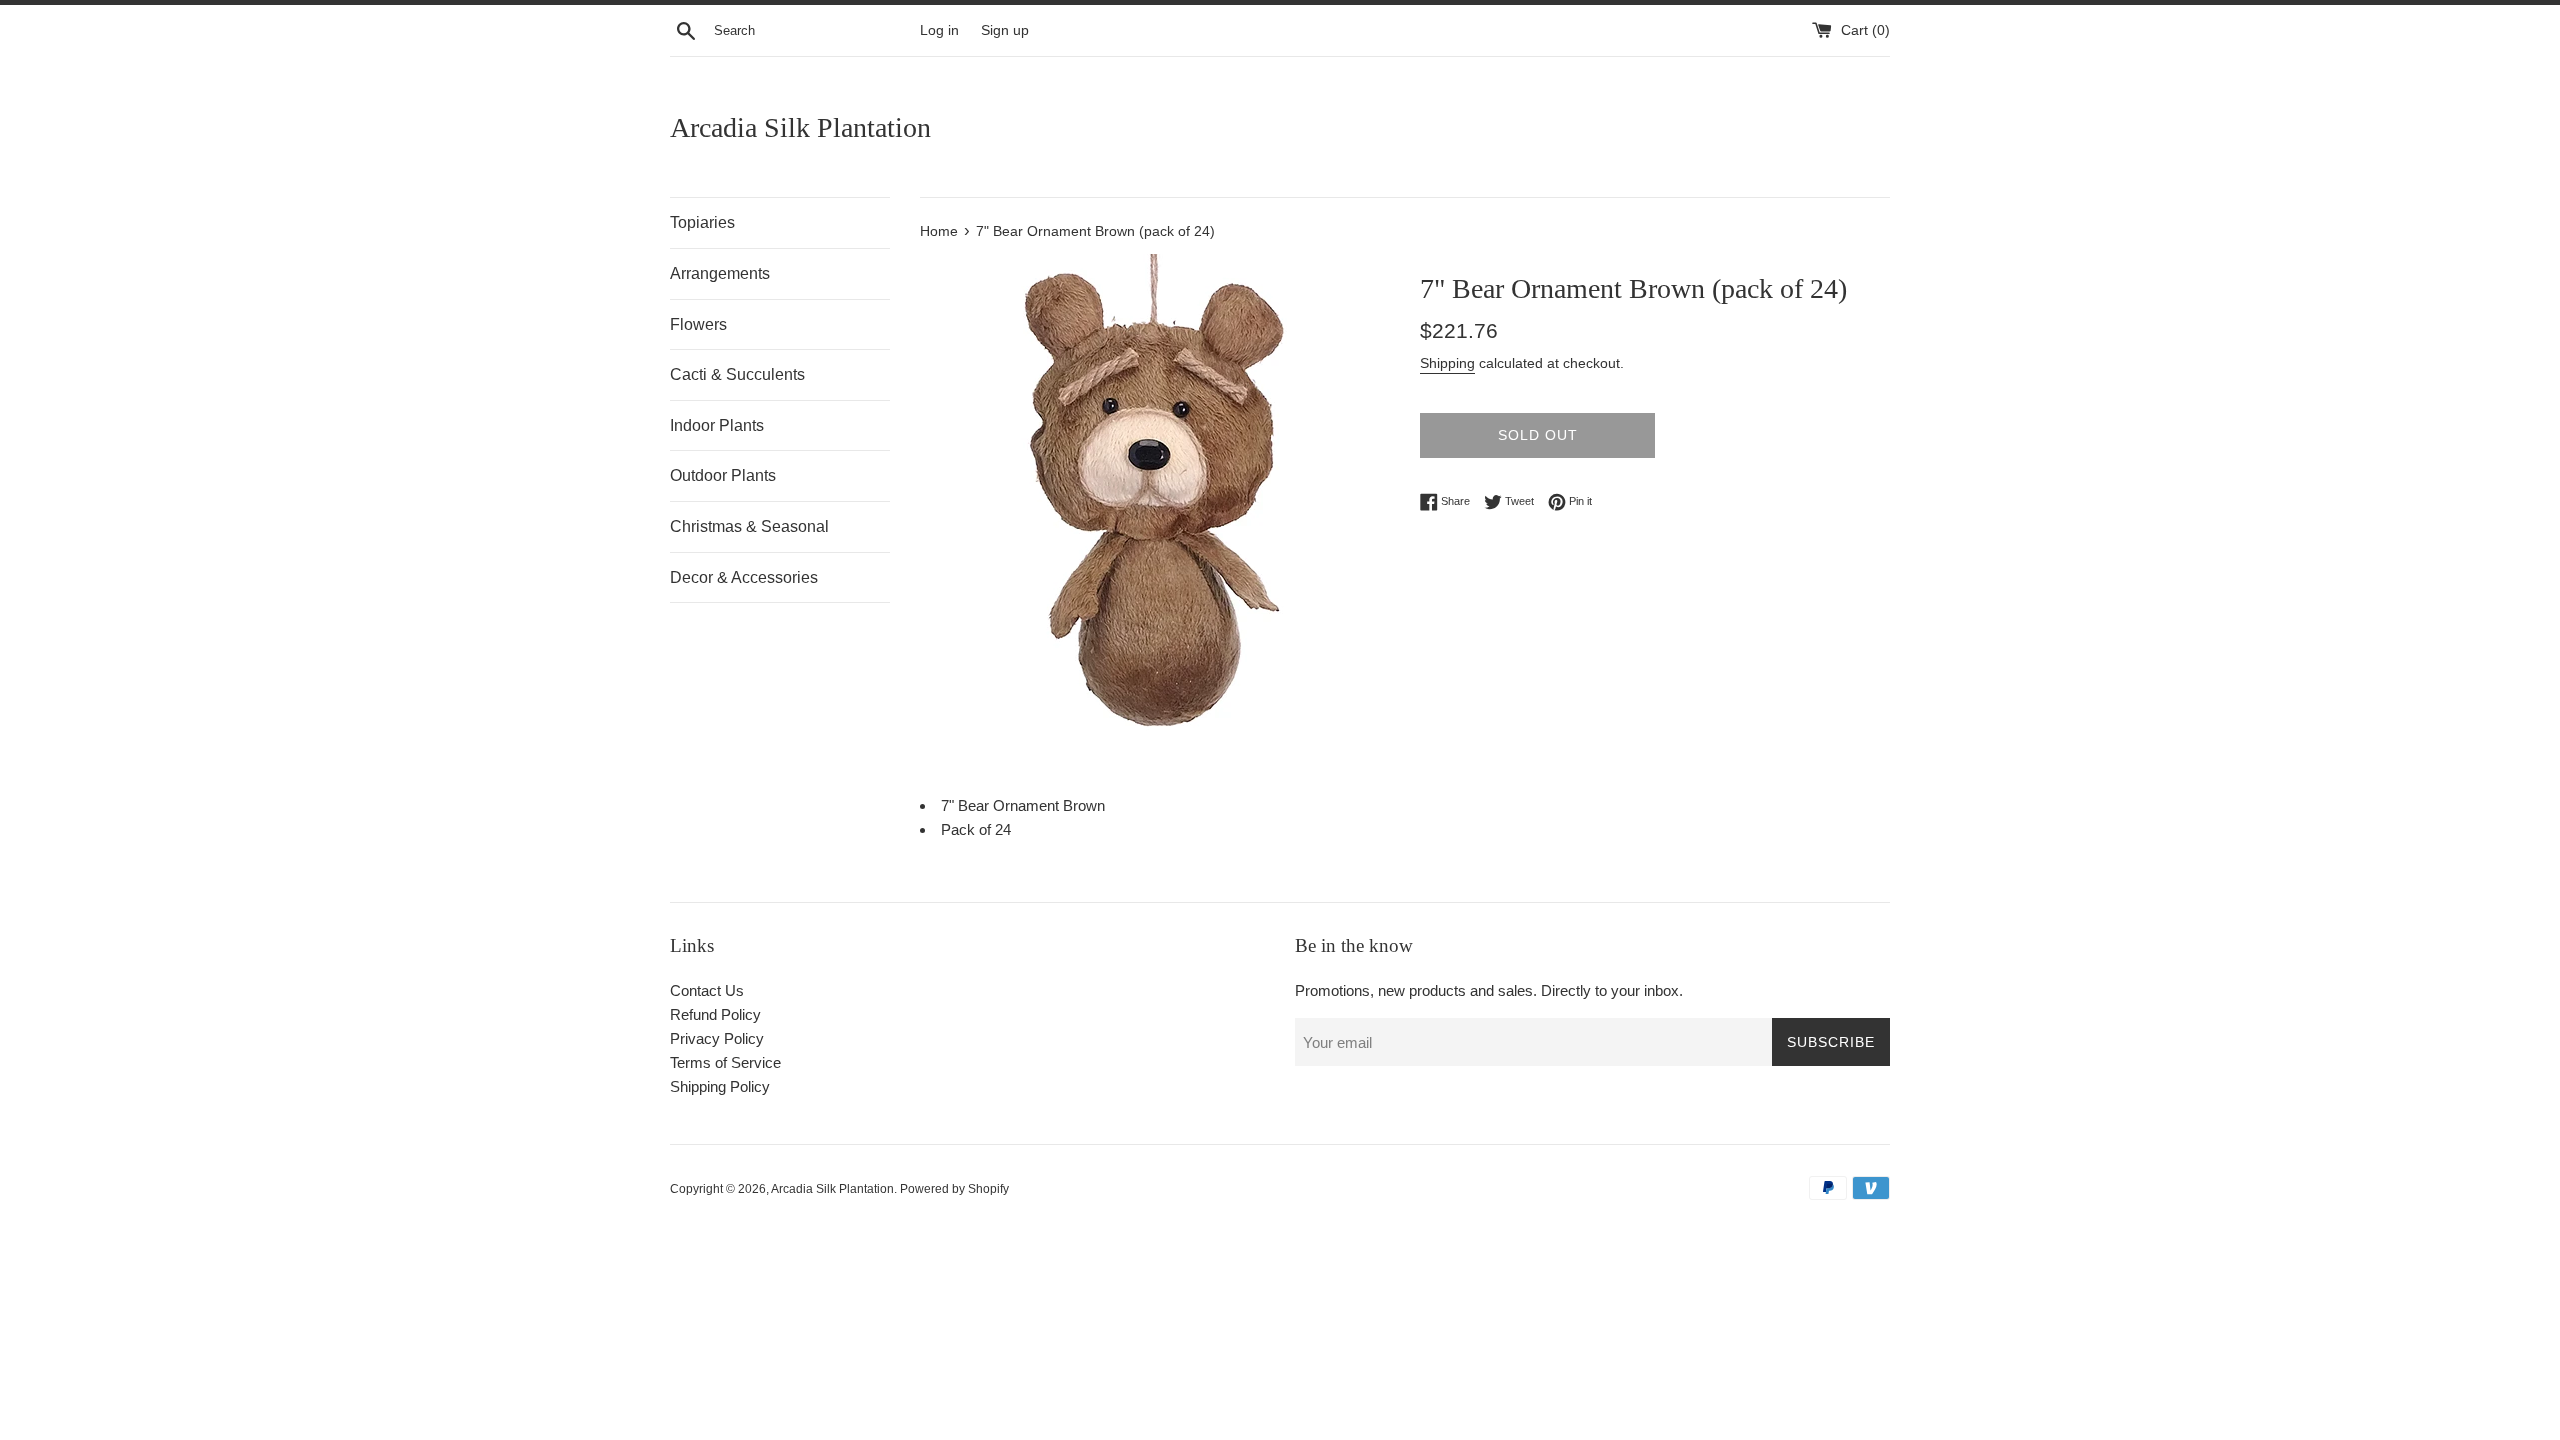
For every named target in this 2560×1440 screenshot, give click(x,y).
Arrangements (720, 273)
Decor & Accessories (744, 577)
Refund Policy (715, 1014)
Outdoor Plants (723, 475)
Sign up (1005, 30)
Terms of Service (725, 1062)
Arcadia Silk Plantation (800, 127)
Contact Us (707, 990)
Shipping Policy (720, 1086)
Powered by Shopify (954, 1189)
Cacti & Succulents (737, 374)
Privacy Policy (717, 1038)
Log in (939, 30)
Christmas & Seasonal (749, 526)
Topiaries (702, 222)
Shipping (1447, 363)
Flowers (698, 324)
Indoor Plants (717, 425)
